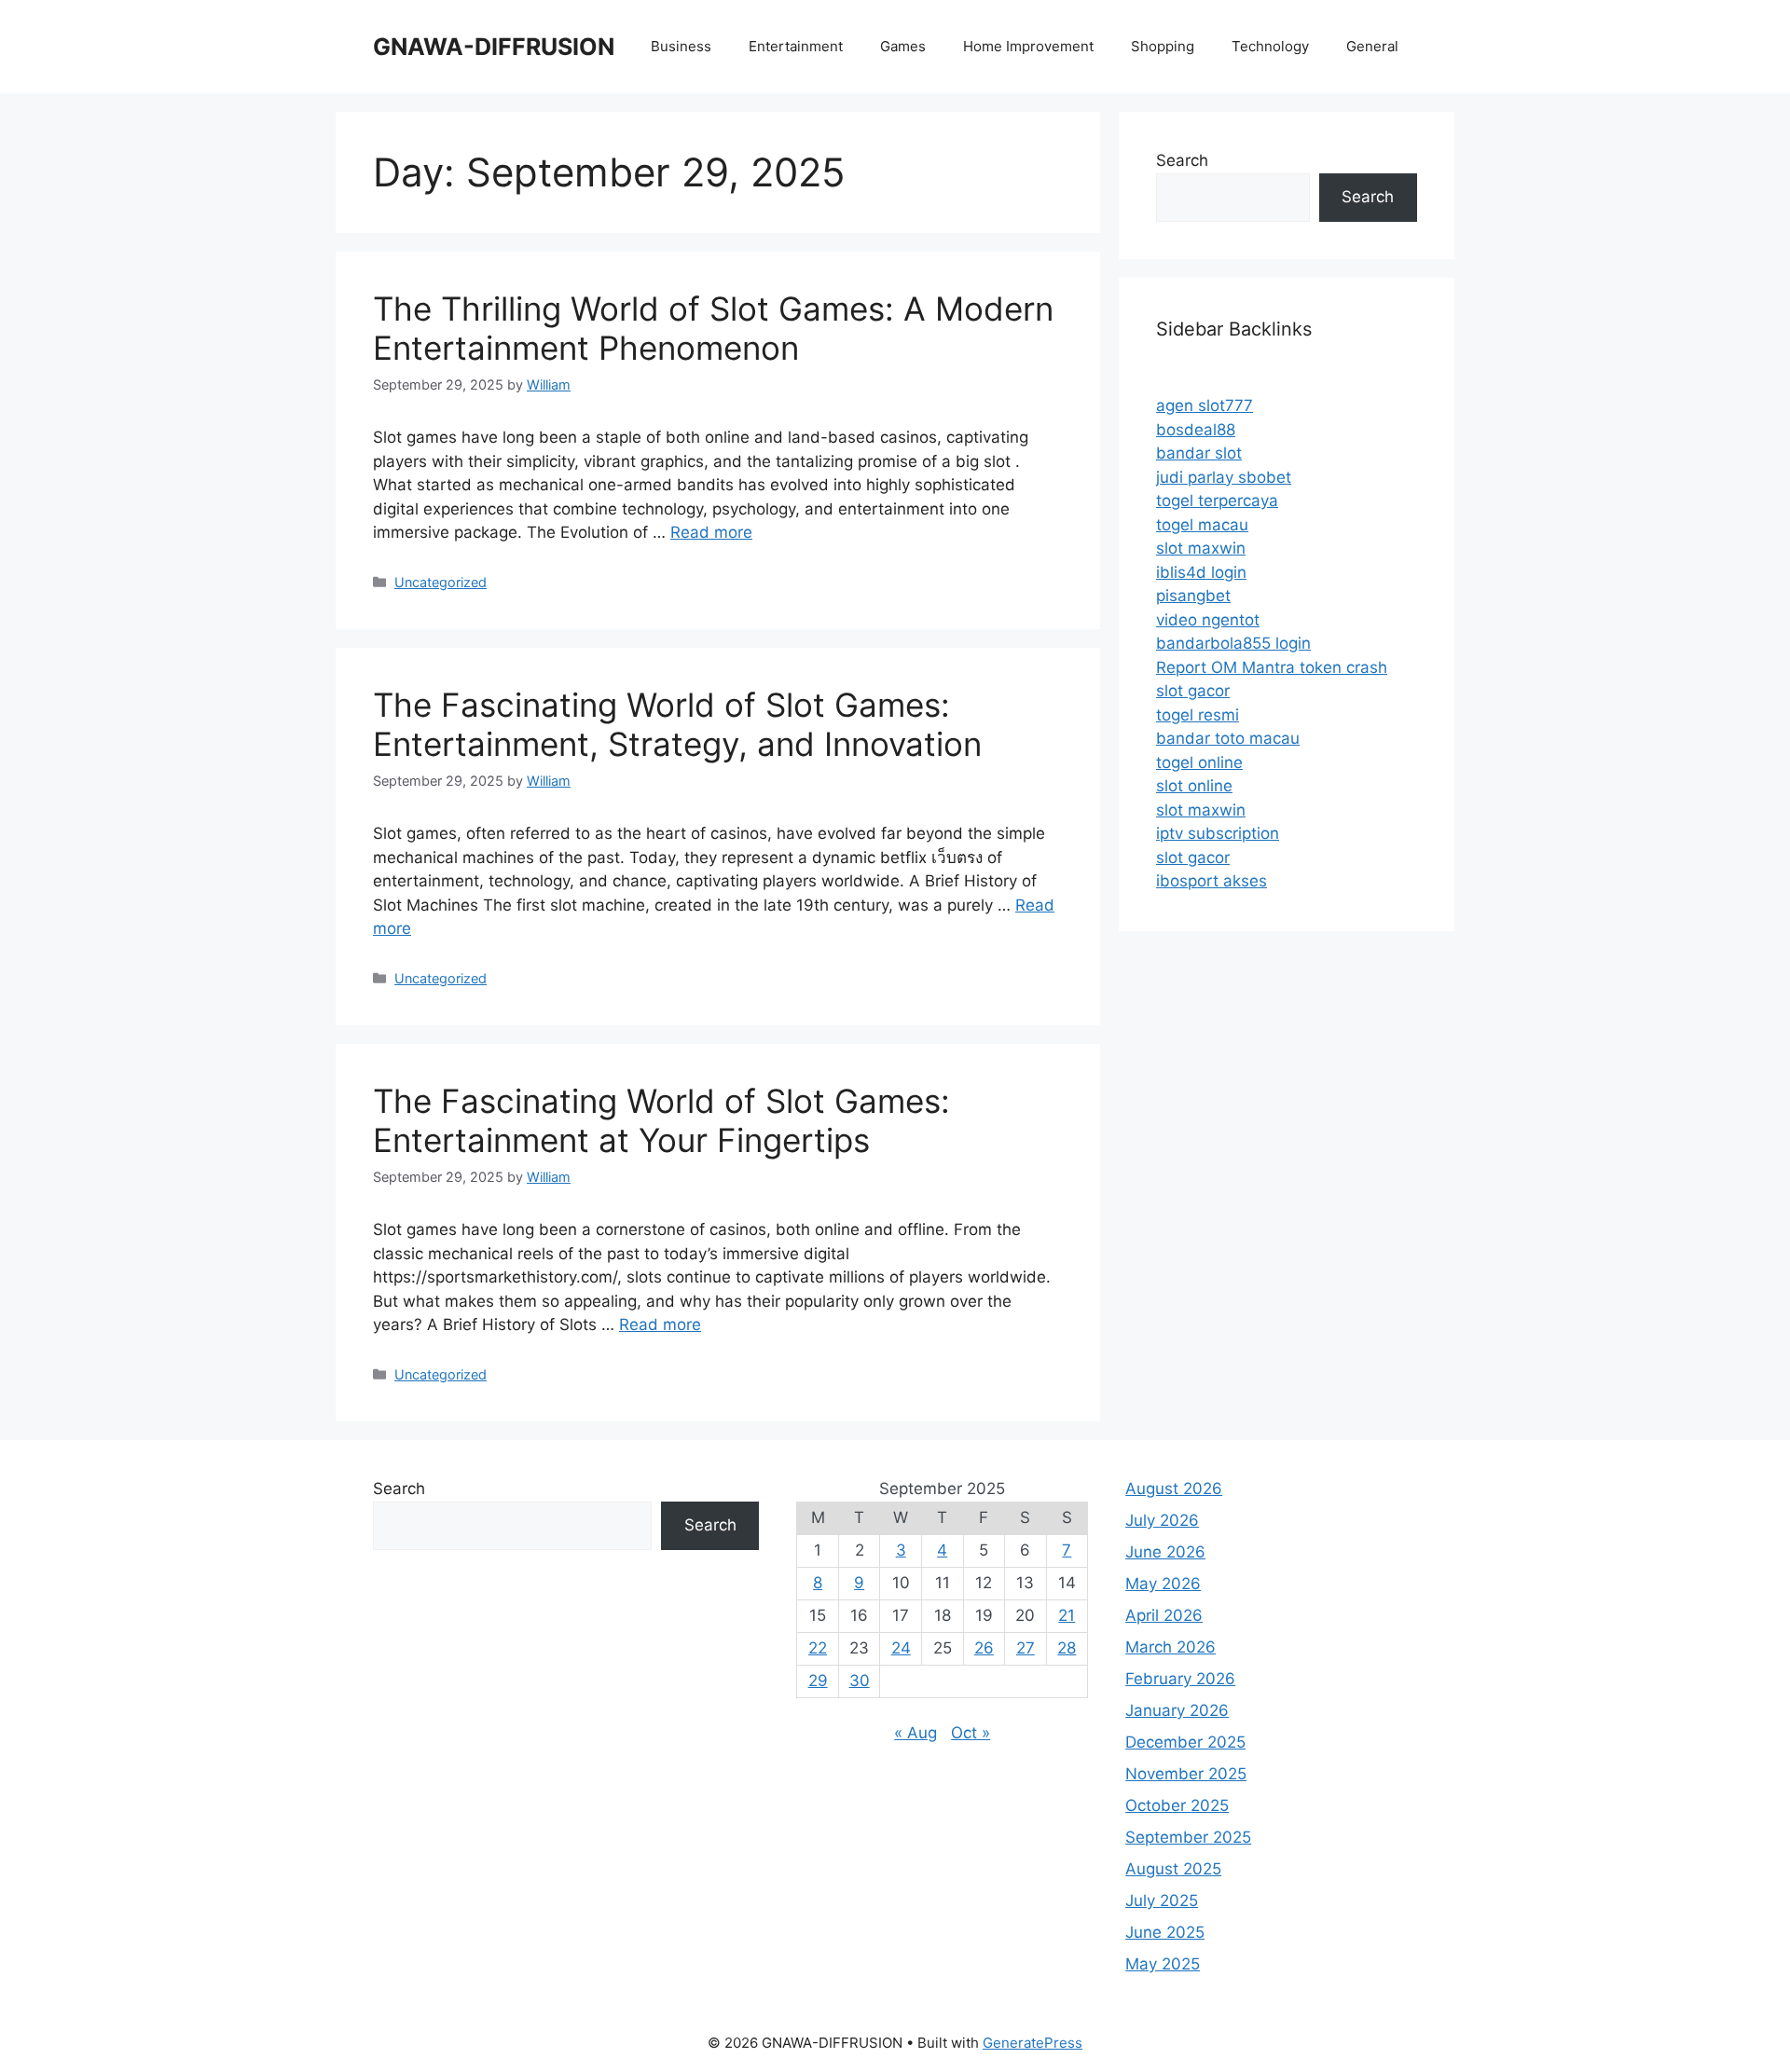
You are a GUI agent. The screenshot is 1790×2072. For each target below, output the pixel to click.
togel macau (1202, 525)
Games (903, 46)
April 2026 (1164, 1615)
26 (984, 1648)
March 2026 (1170, 1647)
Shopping (1163, 46)
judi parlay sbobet (1224, 477)
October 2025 (1177, 1805)
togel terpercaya (1217, 501)
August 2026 (1174, 1489)
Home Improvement (1028, 46)
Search (1182, 160)
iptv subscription (1218, 833)
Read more (711, 532)
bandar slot (1199, 453)
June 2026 (1165, 1552)
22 (818, 1648)
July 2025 (1162, 1900)
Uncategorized (441, 582)
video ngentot (1208, 620)
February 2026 (1180, 1679)
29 (818, 1681)
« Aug (916, 1733)
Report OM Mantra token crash (1272, 667)
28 (1067, 1648)
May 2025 (1163, 1964)
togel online (1199, 762)
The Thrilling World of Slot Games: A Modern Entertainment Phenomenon (713, 328)
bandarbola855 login (1233, 643)
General (1372, 46)
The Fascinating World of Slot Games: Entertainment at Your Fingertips (661, 1120)
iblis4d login (1201, 572)
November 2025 (1186, 1774)
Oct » (971, 1733)
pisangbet (1193, 596)
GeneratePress (1033, 2043)
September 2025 (1188, 1837)
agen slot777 (1205, 405)
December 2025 (1185, 1742)
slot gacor (1193, 691)
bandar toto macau (1228, 738)
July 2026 (1162, 1520)
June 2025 (1165, 1932)
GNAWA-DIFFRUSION (494, 47)
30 (860, 1681)
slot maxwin (1201, 548)
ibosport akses (1212, 881)
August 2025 (1173, 1869)
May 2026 (1163, 1584)
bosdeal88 (1196, 430)
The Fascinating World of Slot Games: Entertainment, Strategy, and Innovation (677, 724)
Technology (1270, 46)
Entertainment (796, 46)
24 (901, 1648)
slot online (1194, 786)
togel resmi (1198, 715)
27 (1026, 1648)
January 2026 (1177, 1710)
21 (1067, 1615)
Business (681, 46)
